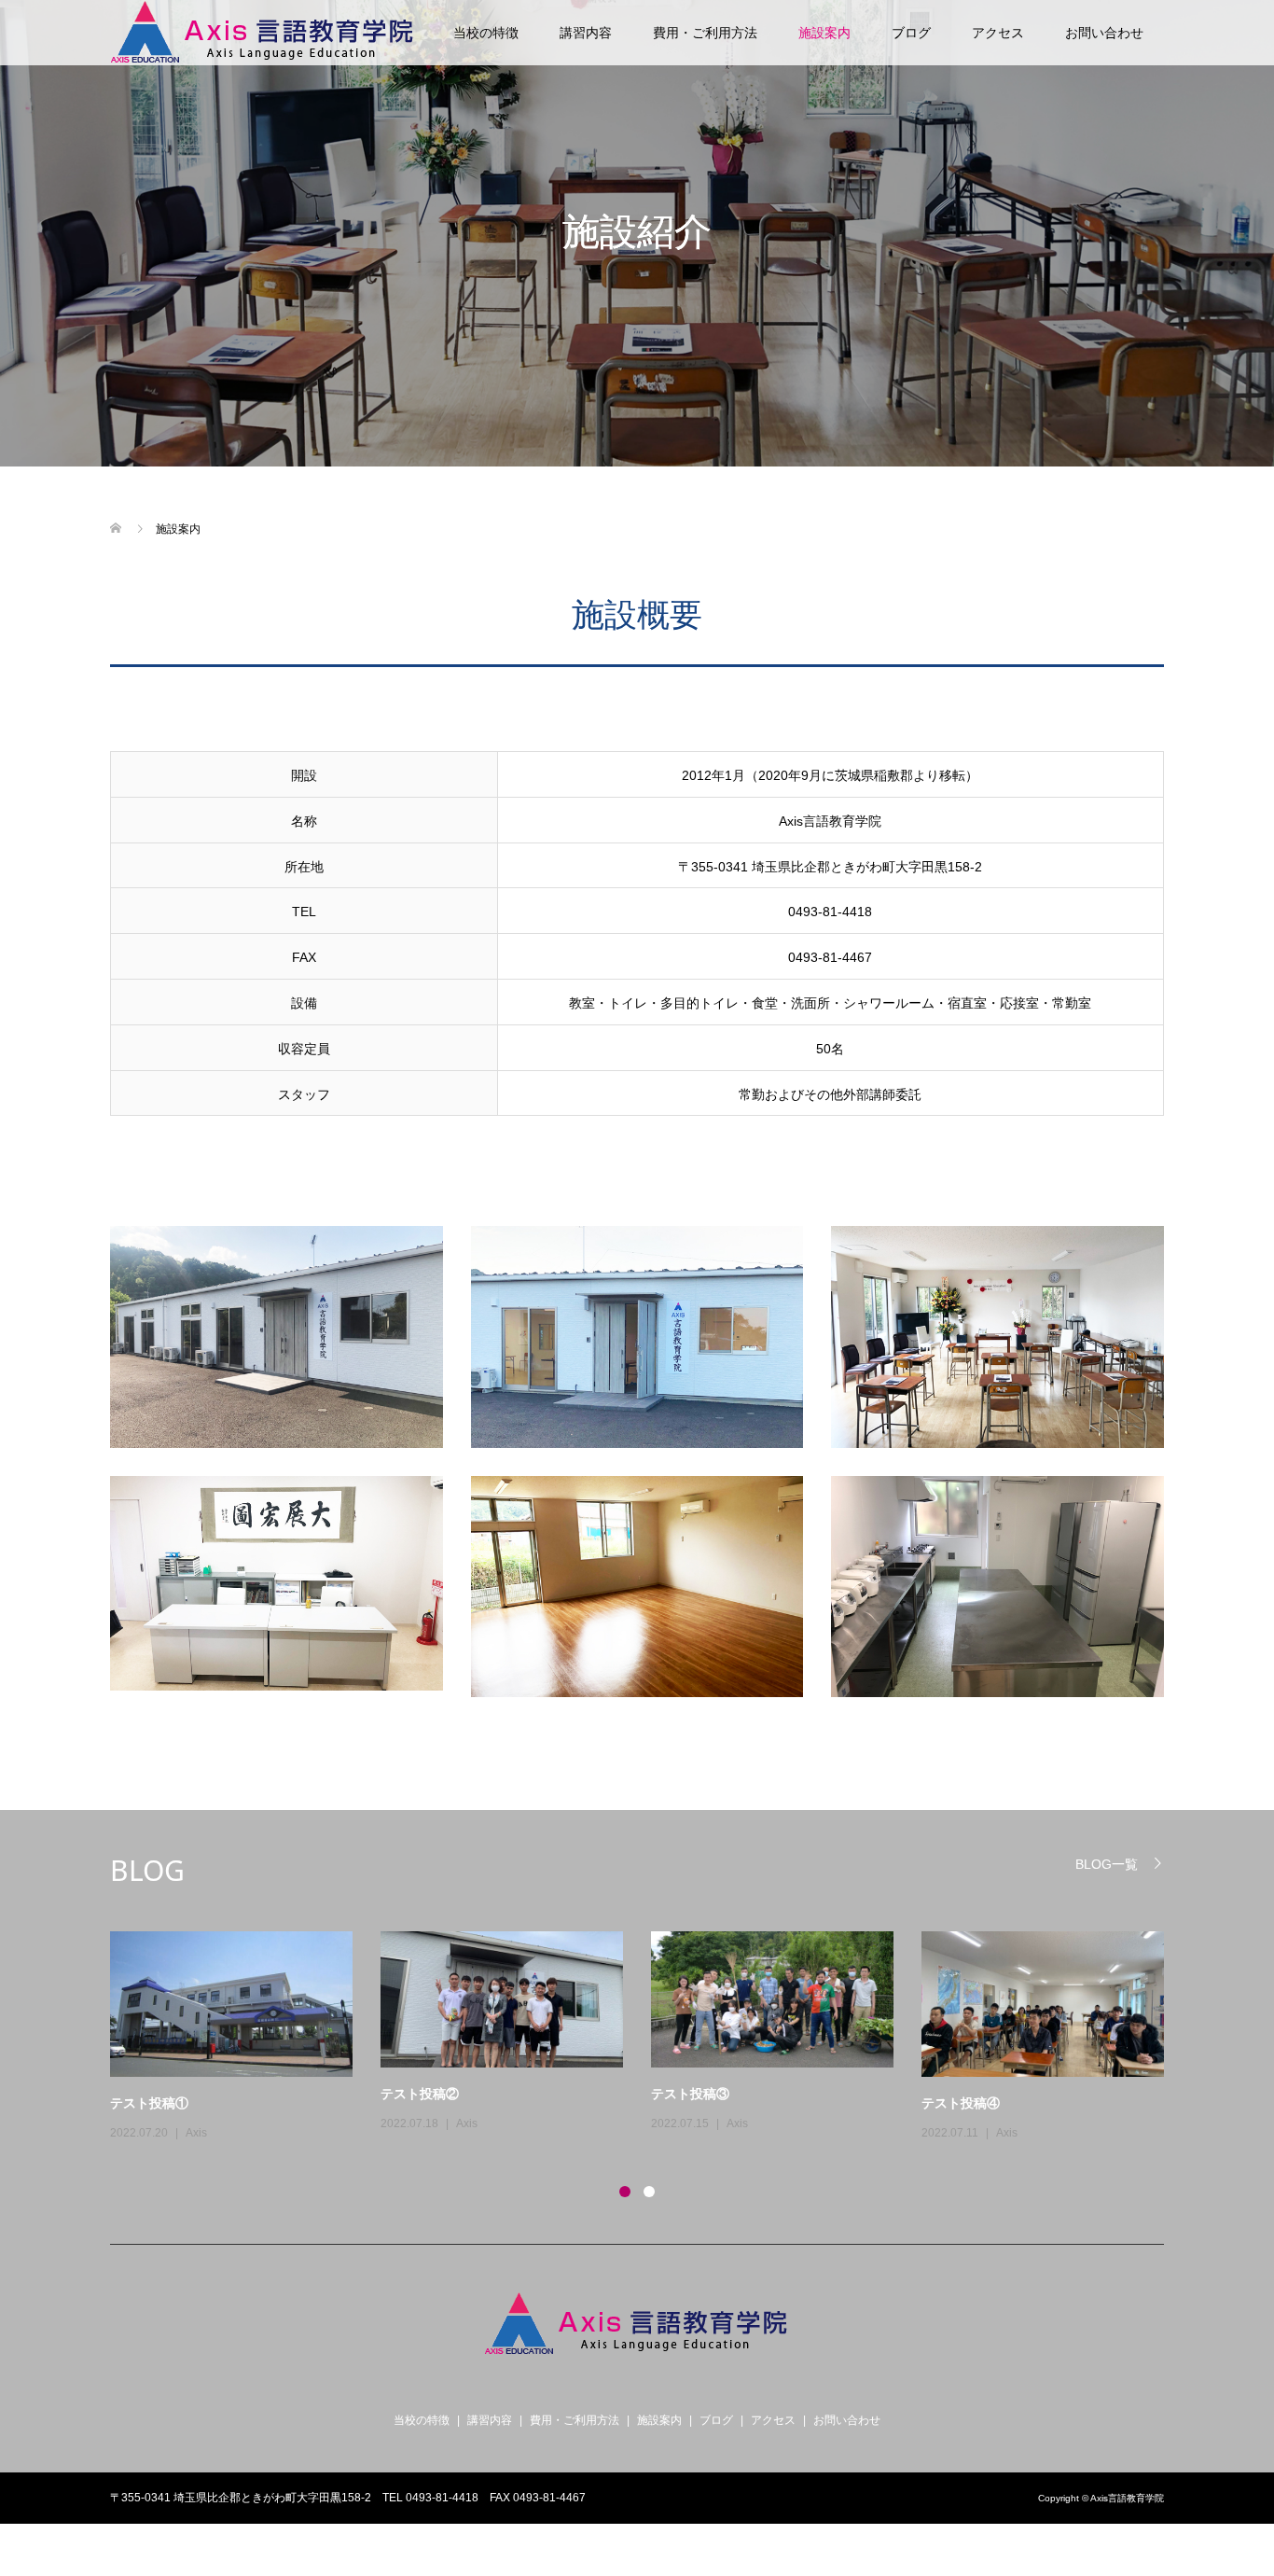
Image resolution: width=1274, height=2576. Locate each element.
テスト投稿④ (961, 2103)
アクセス (998, 33)
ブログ (911, 33)
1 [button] (625, 2192)
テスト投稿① (149, 2103)
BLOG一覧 (1107, 1864)
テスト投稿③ (690, 2093)
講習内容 (586, 33)
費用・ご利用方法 (705, 33)
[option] (651, 2038)
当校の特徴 (486, 33)
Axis (196, 2133)
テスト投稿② (420, 2093)
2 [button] (649, 2192)
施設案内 (824, 33)
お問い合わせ (1104, 33)
